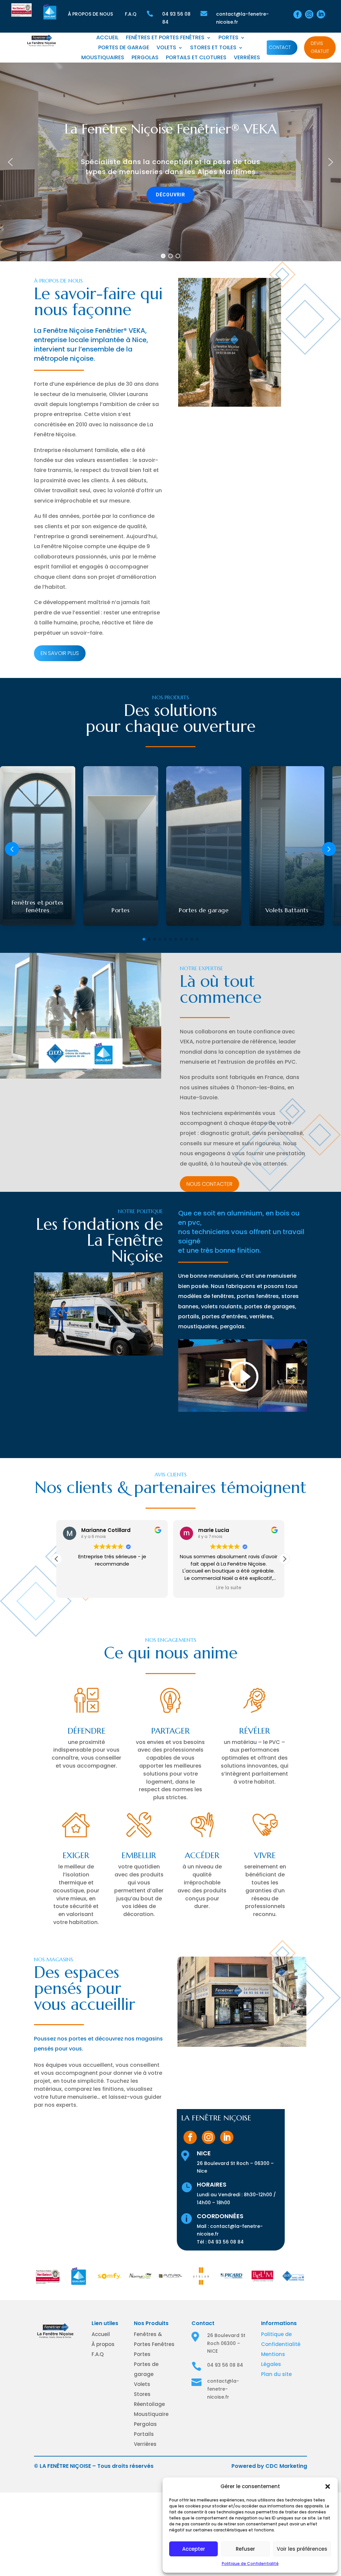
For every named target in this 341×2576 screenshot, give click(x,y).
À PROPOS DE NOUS (90, 14)
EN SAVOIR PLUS (60, 653)
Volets (166, 48)
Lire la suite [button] (112, 1588)
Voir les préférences (302, 2549)
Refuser (245, 2549)
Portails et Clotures (196, 58)
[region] (170, 162)
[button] (328, 2486)
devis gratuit (320, 47)
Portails (144, 2434)
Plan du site (276, 2374)
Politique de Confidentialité (250, 2564)
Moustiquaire (151, 2414)
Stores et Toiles (213, 48)
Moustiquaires (103, 58)
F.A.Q (131, 14)
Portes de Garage (124, 48)
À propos (103, 2344)
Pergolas (145, 58)
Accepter (194, 2549)
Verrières (247, 58)
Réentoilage (149, 2404)
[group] (38, 846)
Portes (228, 38)
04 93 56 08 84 (226, 2242)
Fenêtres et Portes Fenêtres (165, 38)
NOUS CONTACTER (209, 1184)
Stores (142, 2394)
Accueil (107, 38)
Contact (280, 47)
